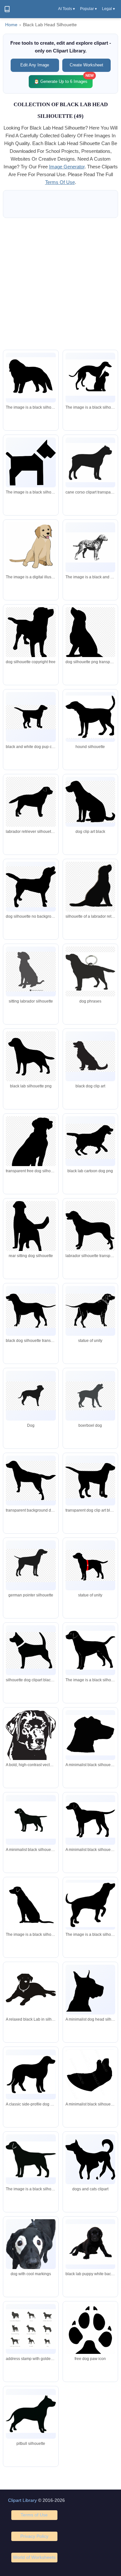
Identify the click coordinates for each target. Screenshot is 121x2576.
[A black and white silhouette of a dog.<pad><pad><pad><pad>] (90, 1650)
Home (11, 25)
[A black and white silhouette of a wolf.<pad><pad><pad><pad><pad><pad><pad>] (31, 378)
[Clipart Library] (7, 9)
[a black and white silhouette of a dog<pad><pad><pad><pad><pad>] (31, 463)
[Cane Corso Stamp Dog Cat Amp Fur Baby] (90, 463)
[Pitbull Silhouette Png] (31, 2414)
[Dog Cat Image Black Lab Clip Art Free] (90, 2159)
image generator (67, 167)
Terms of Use (34, 2515)
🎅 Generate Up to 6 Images (63, 79)
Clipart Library (22, 2500)
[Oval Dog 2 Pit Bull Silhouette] (31, 2329)
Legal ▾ (108, 9)
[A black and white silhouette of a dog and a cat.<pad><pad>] (90, 378)
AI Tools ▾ (66, 9)
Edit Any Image (35, 65)
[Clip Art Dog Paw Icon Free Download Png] (90, 2339)
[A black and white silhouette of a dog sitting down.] (31, 1905)
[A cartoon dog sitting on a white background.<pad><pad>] (31, 548)
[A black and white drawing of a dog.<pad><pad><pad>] (90, 548)
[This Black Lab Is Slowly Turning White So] (31, 2253)
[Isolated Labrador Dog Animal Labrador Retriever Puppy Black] (90, 2244)
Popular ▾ (88, 9)
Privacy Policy (34, 2536)
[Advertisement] (60, 284)
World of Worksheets (34, 2557)
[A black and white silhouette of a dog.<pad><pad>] (90, 1905)
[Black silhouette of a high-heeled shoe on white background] (90, 2075)
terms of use (60, 182)
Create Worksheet (86, 65)
